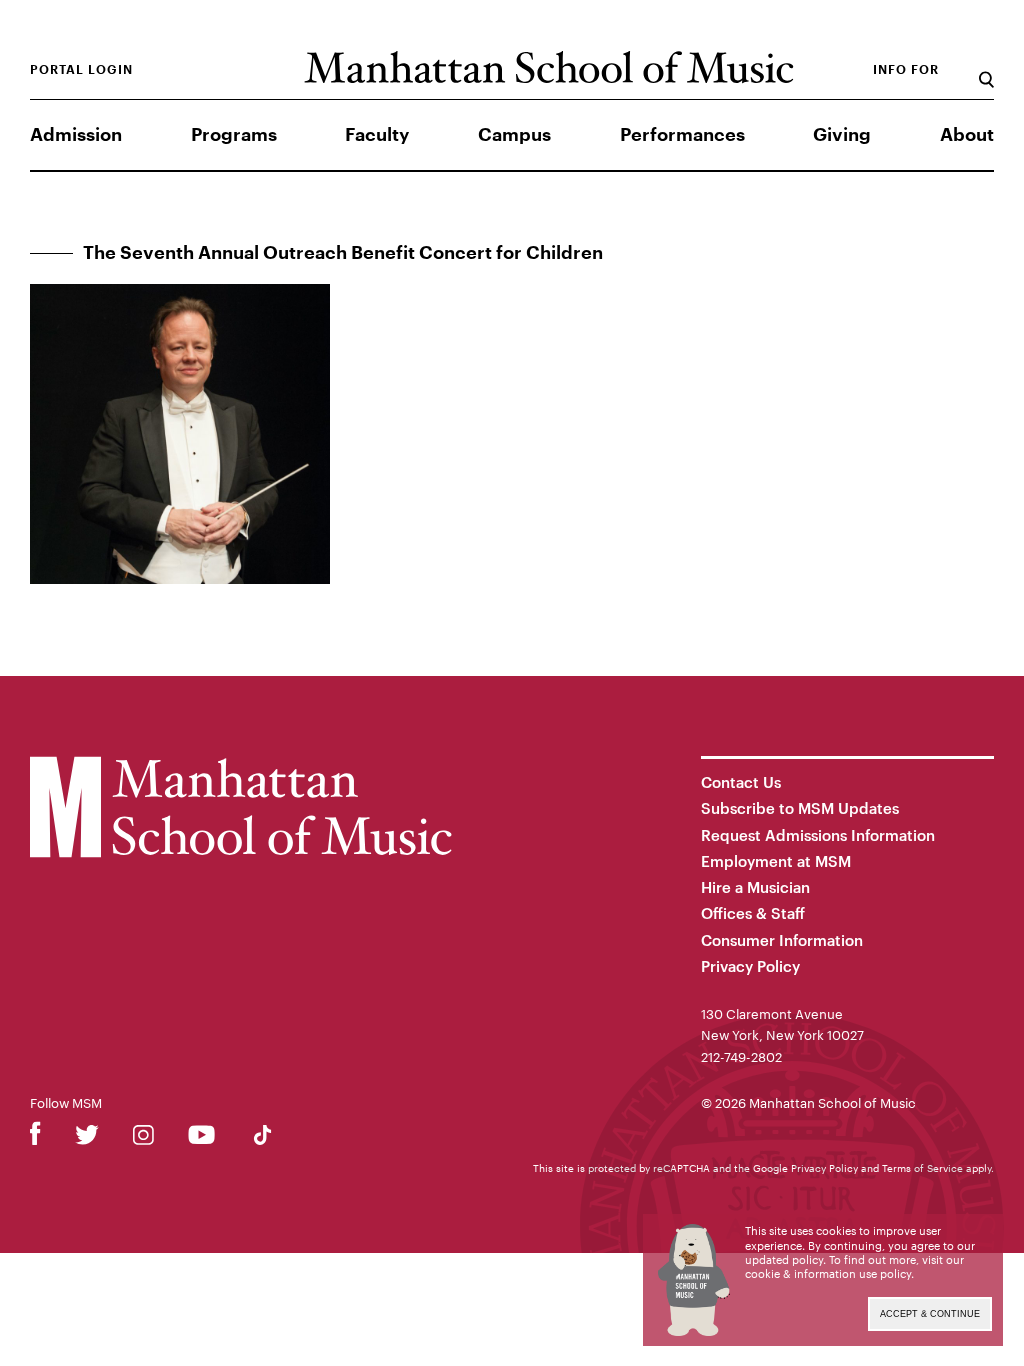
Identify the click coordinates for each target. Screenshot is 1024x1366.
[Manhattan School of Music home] (549, 67)
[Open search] (986, 69)
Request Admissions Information (818, 835)
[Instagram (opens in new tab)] (143, 1138)
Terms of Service (922, 1168)
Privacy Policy (750, 966)
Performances (682, 135)
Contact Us (741, 782)
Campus (514, 135)
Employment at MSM (776, 861)
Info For (906, 70)
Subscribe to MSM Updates (800, 808)
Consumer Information (782, 940)
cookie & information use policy (828, 1273)
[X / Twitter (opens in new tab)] (87, 1138)
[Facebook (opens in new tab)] (35, 1138)
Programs (234, 135)
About (967, 135)
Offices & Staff (753, 913)
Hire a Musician (755, 887)
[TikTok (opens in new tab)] (262, 1138)
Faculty (377, 135)
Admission (76, 135)
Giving (842, 135)
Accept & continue (930, 1314)
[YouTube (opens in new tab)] (201, 1138)
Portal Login (81, 70)
